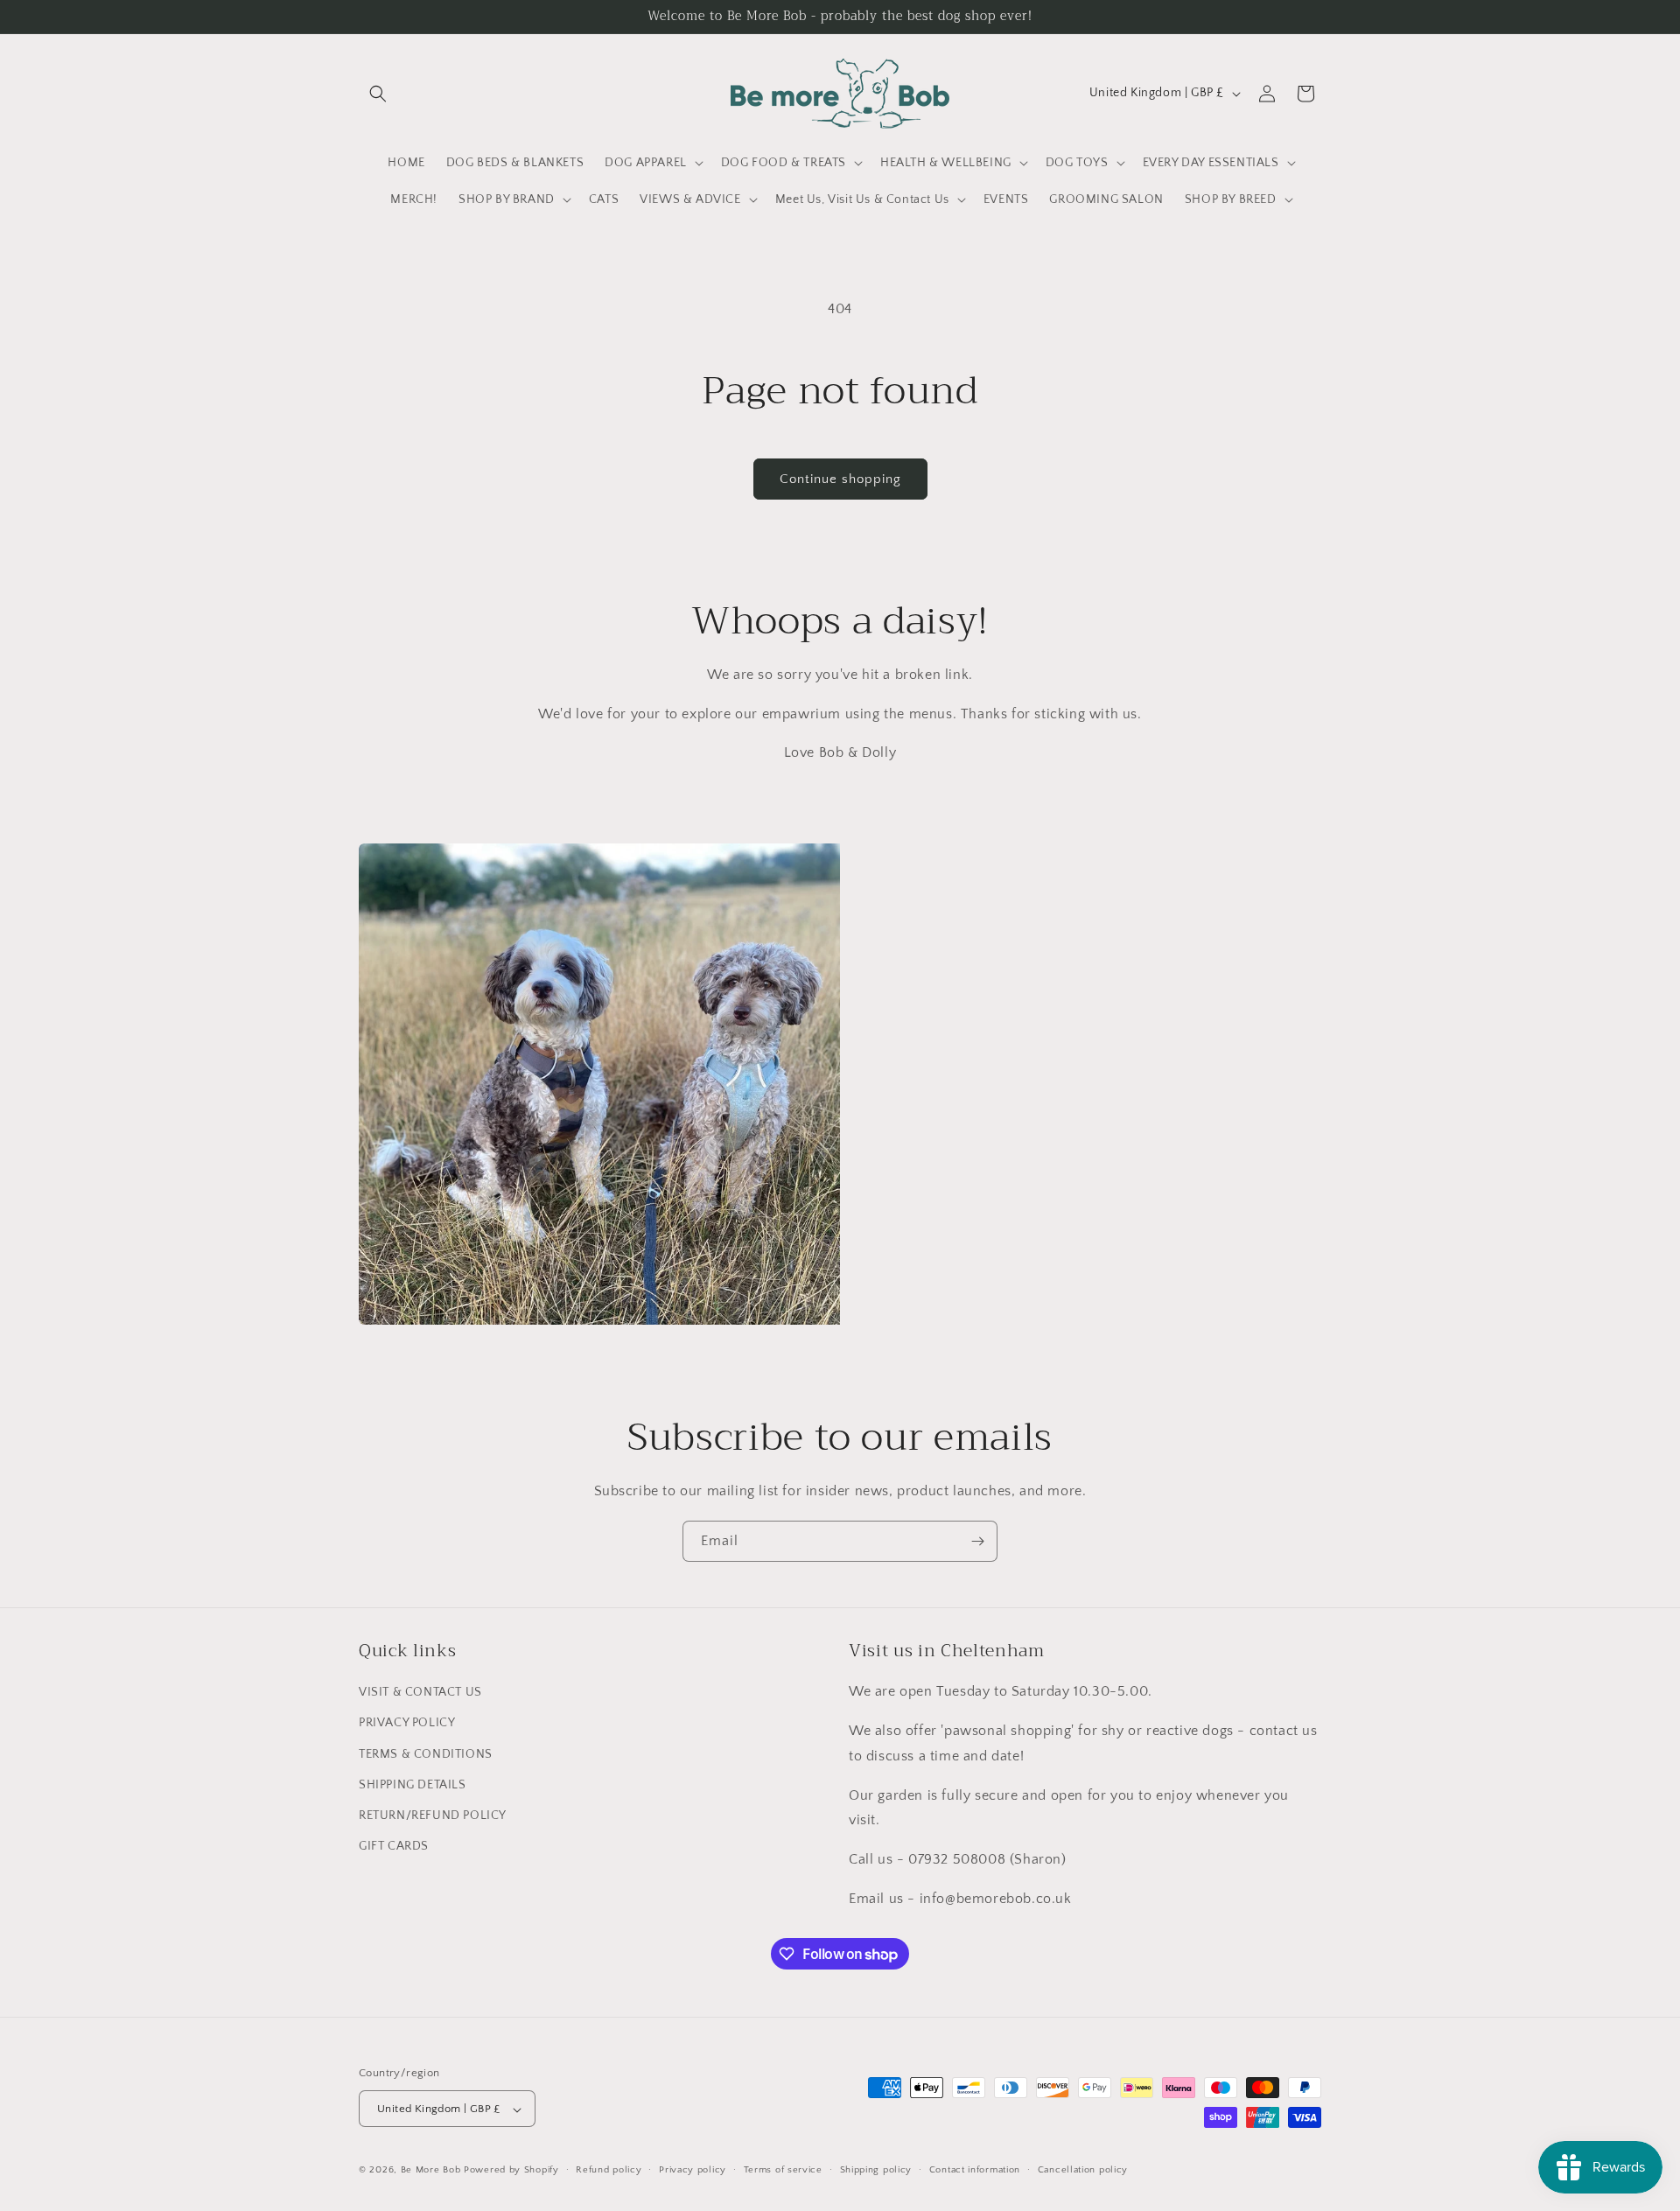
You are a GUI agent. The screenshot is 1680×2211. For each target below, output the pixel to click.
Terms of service (783, 2170)
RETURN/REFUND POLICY (433, 1816)
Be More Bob (431, 2171)
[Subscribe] (977, 1541)
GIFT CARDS (394, 1846)
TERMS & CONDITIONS (426, 1754)
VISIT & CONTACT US (420, 1693)
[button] (378, 94)
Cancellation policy (1083, 2170)
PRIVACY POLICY (407, 1724)
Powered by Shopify (511, 2171)
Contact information (975, 2170)
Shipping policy (876, 2170)
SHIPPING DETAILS (413, 1785)
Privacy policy (693, 2170)
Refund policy (609, 2170)
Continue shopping (840, 479)
